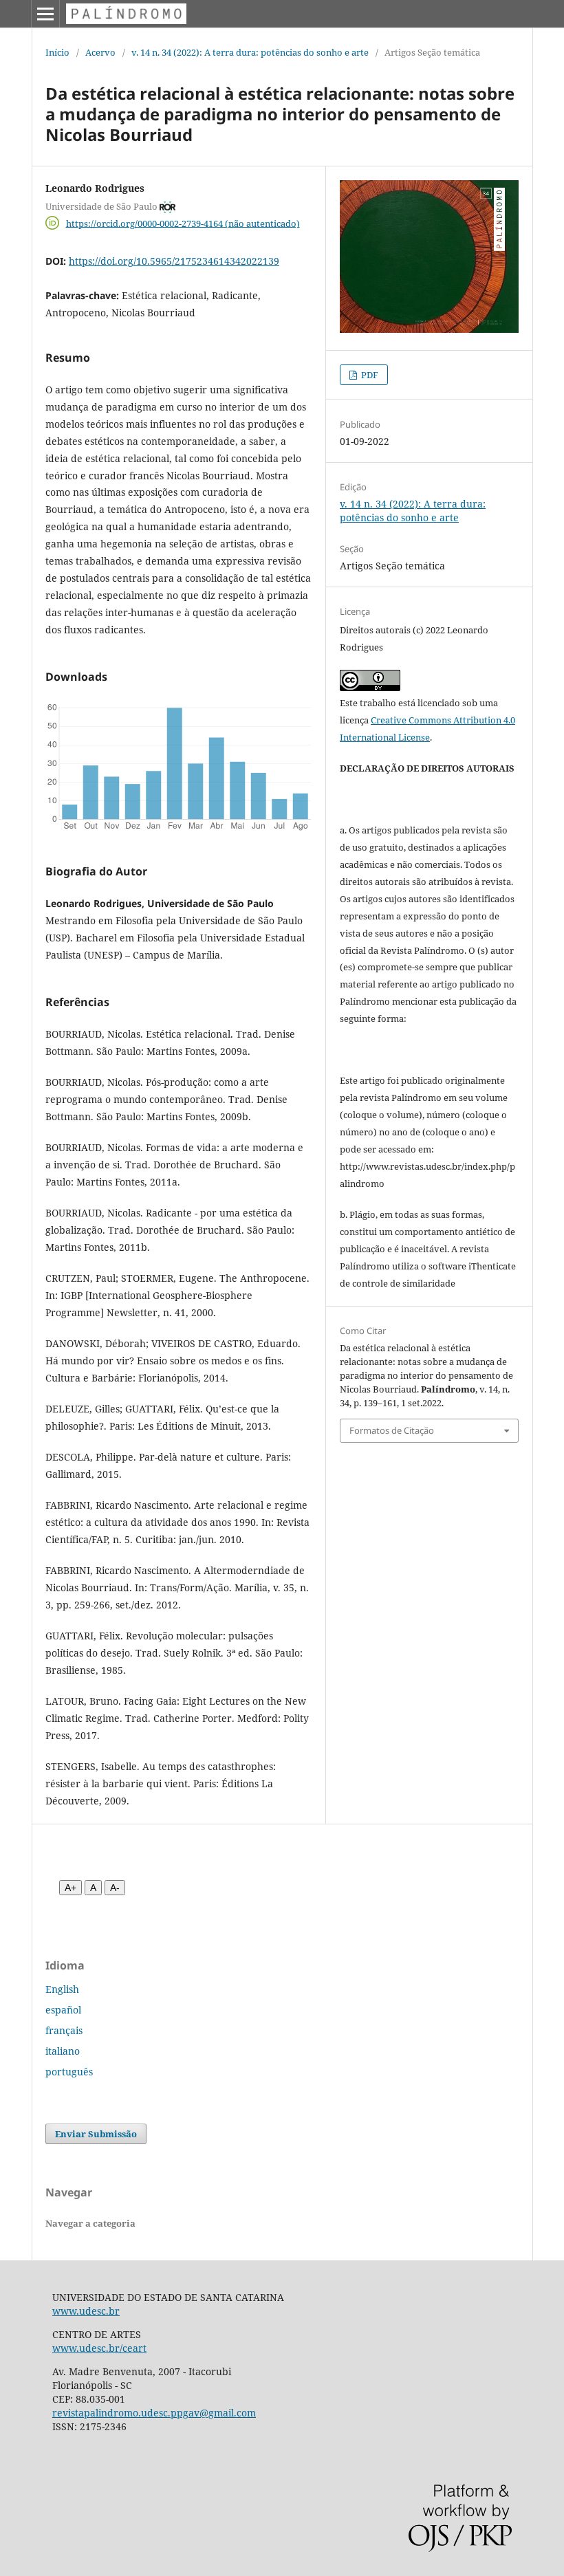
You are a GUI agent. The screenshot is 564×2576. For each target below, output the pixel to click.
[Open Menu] (45, 14)
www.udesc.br (86, 2311)
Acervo (100, 52)
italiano (63, 2051)
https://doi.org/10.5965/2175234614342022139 (174, 261)
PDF (369, 375)
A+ (70, 1888)
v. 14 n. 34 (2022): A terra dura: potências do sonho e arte (250, 52)
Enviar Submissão (96, 2134)
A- (115, 1888)
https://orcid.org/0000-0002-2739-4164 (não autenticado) (183, 223)
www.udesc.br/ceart (99, 2348)
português (69, 2072)
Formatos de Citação (392, 1430)
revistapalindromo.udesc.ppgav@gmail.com (154, 2413)
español (63, 2010)
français (64, 2030)
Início (57, 52)
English (62, 1989)
